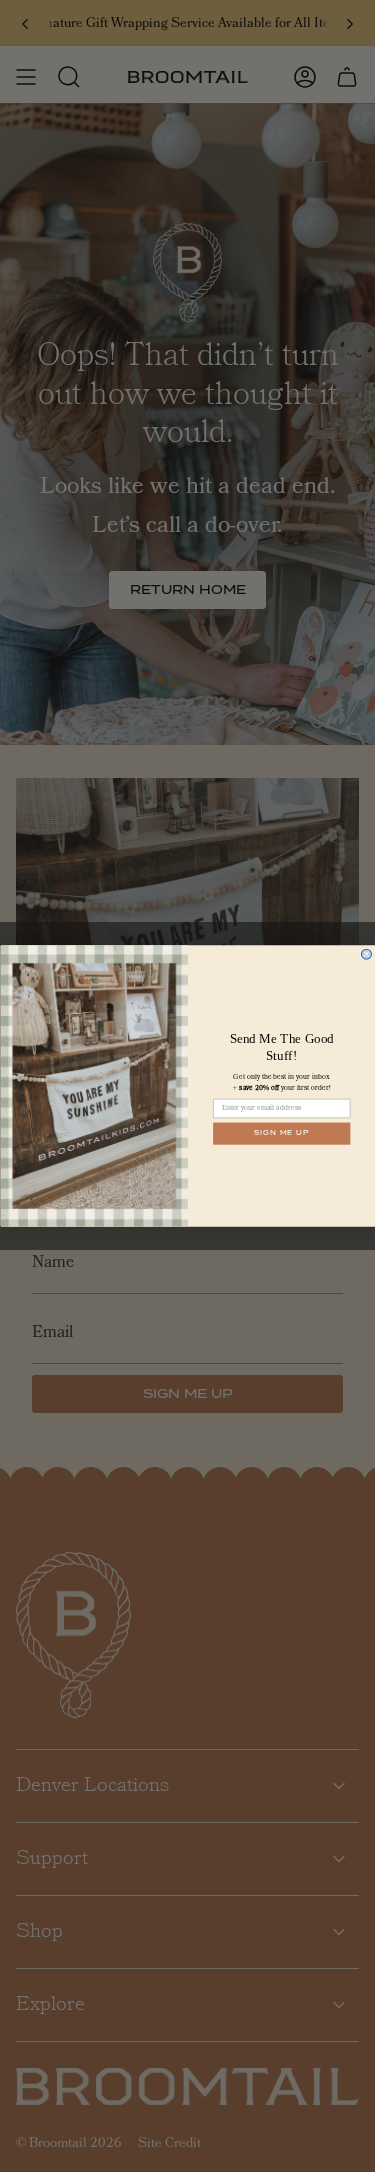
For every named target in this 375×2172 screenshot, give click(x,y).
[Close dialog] (366, 954)
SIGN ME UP (281, 1134)
